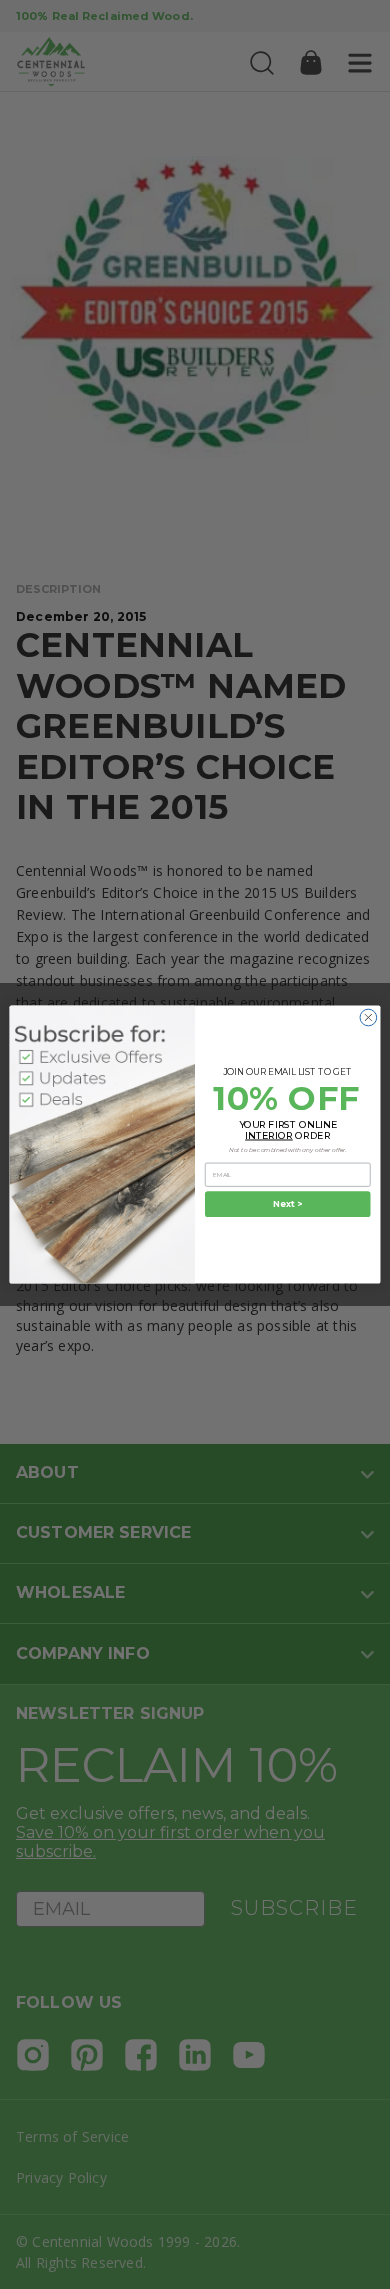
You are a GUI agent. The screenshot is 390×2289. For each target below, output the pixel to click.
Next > (287, 1204)
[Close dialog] (368, 1017)
